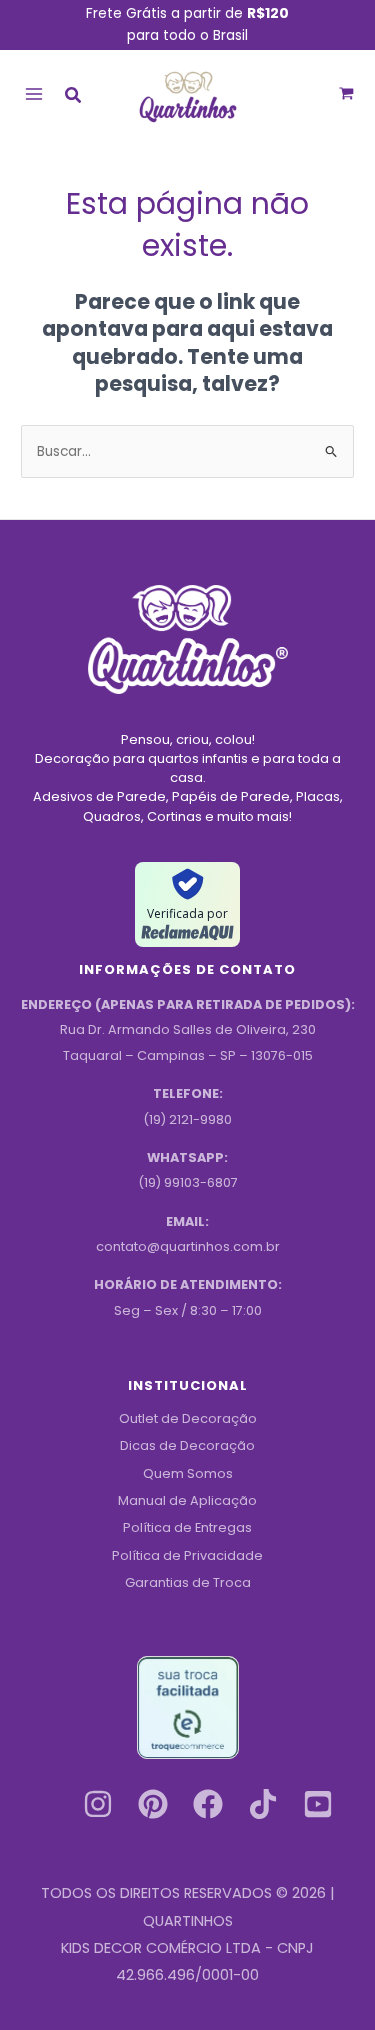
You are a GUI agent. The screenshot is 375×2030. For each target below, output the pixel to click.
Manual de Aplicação (187, 1500)
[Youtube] (318, 1804)
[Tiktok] (263, 1804)
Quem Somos (188, 1473)
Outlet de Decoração (188, 1418)
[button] (74, 97)
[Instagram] (98, 1804)
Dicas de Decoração (187, 1445)
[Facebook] (208, 1804)
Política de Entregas (187, 1527)
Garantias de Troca (188, 1582)
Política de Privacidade (187, 1555)
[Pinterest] (153, 1804)
